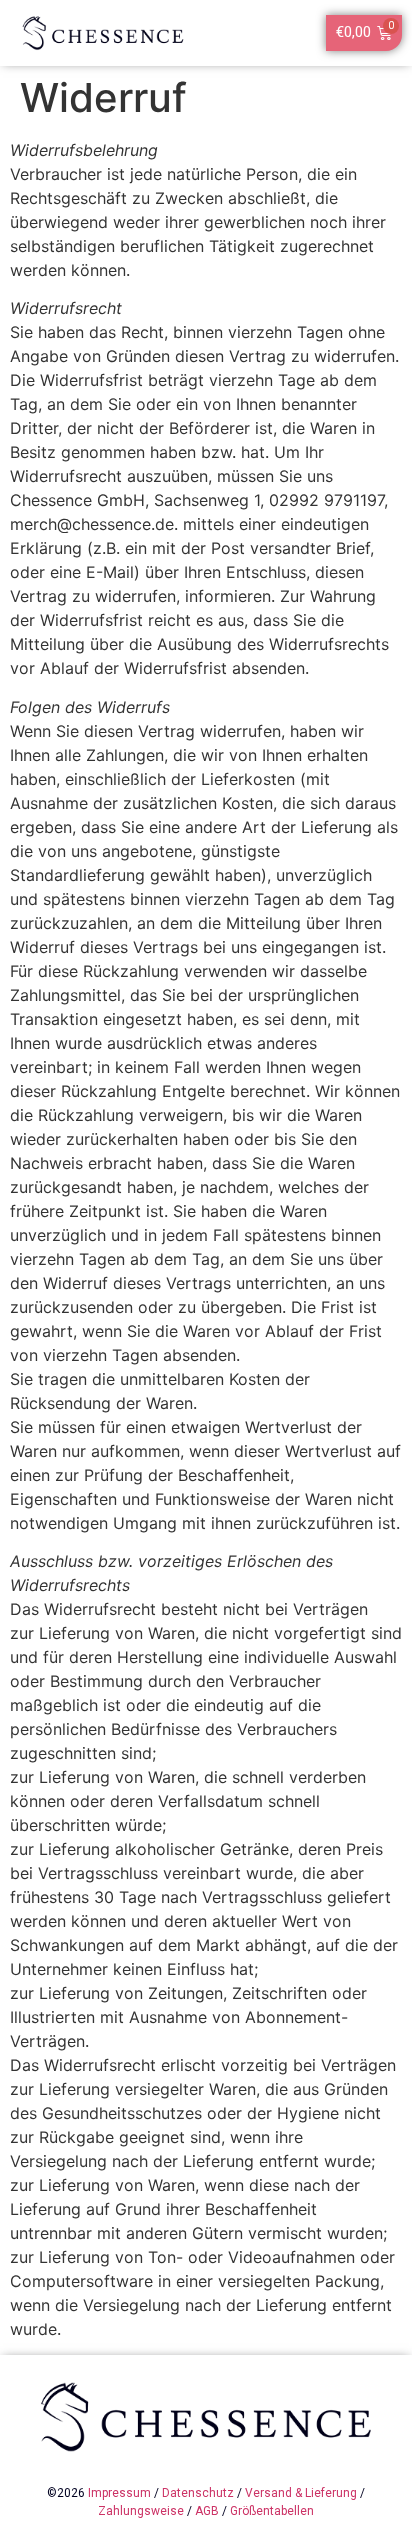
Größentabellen (272, 2511)
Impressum (119, 2493)
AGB (207, 2511)
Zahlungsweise (141, 2511)
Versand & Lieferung (301, 2493)
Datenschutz (198, 2493)
